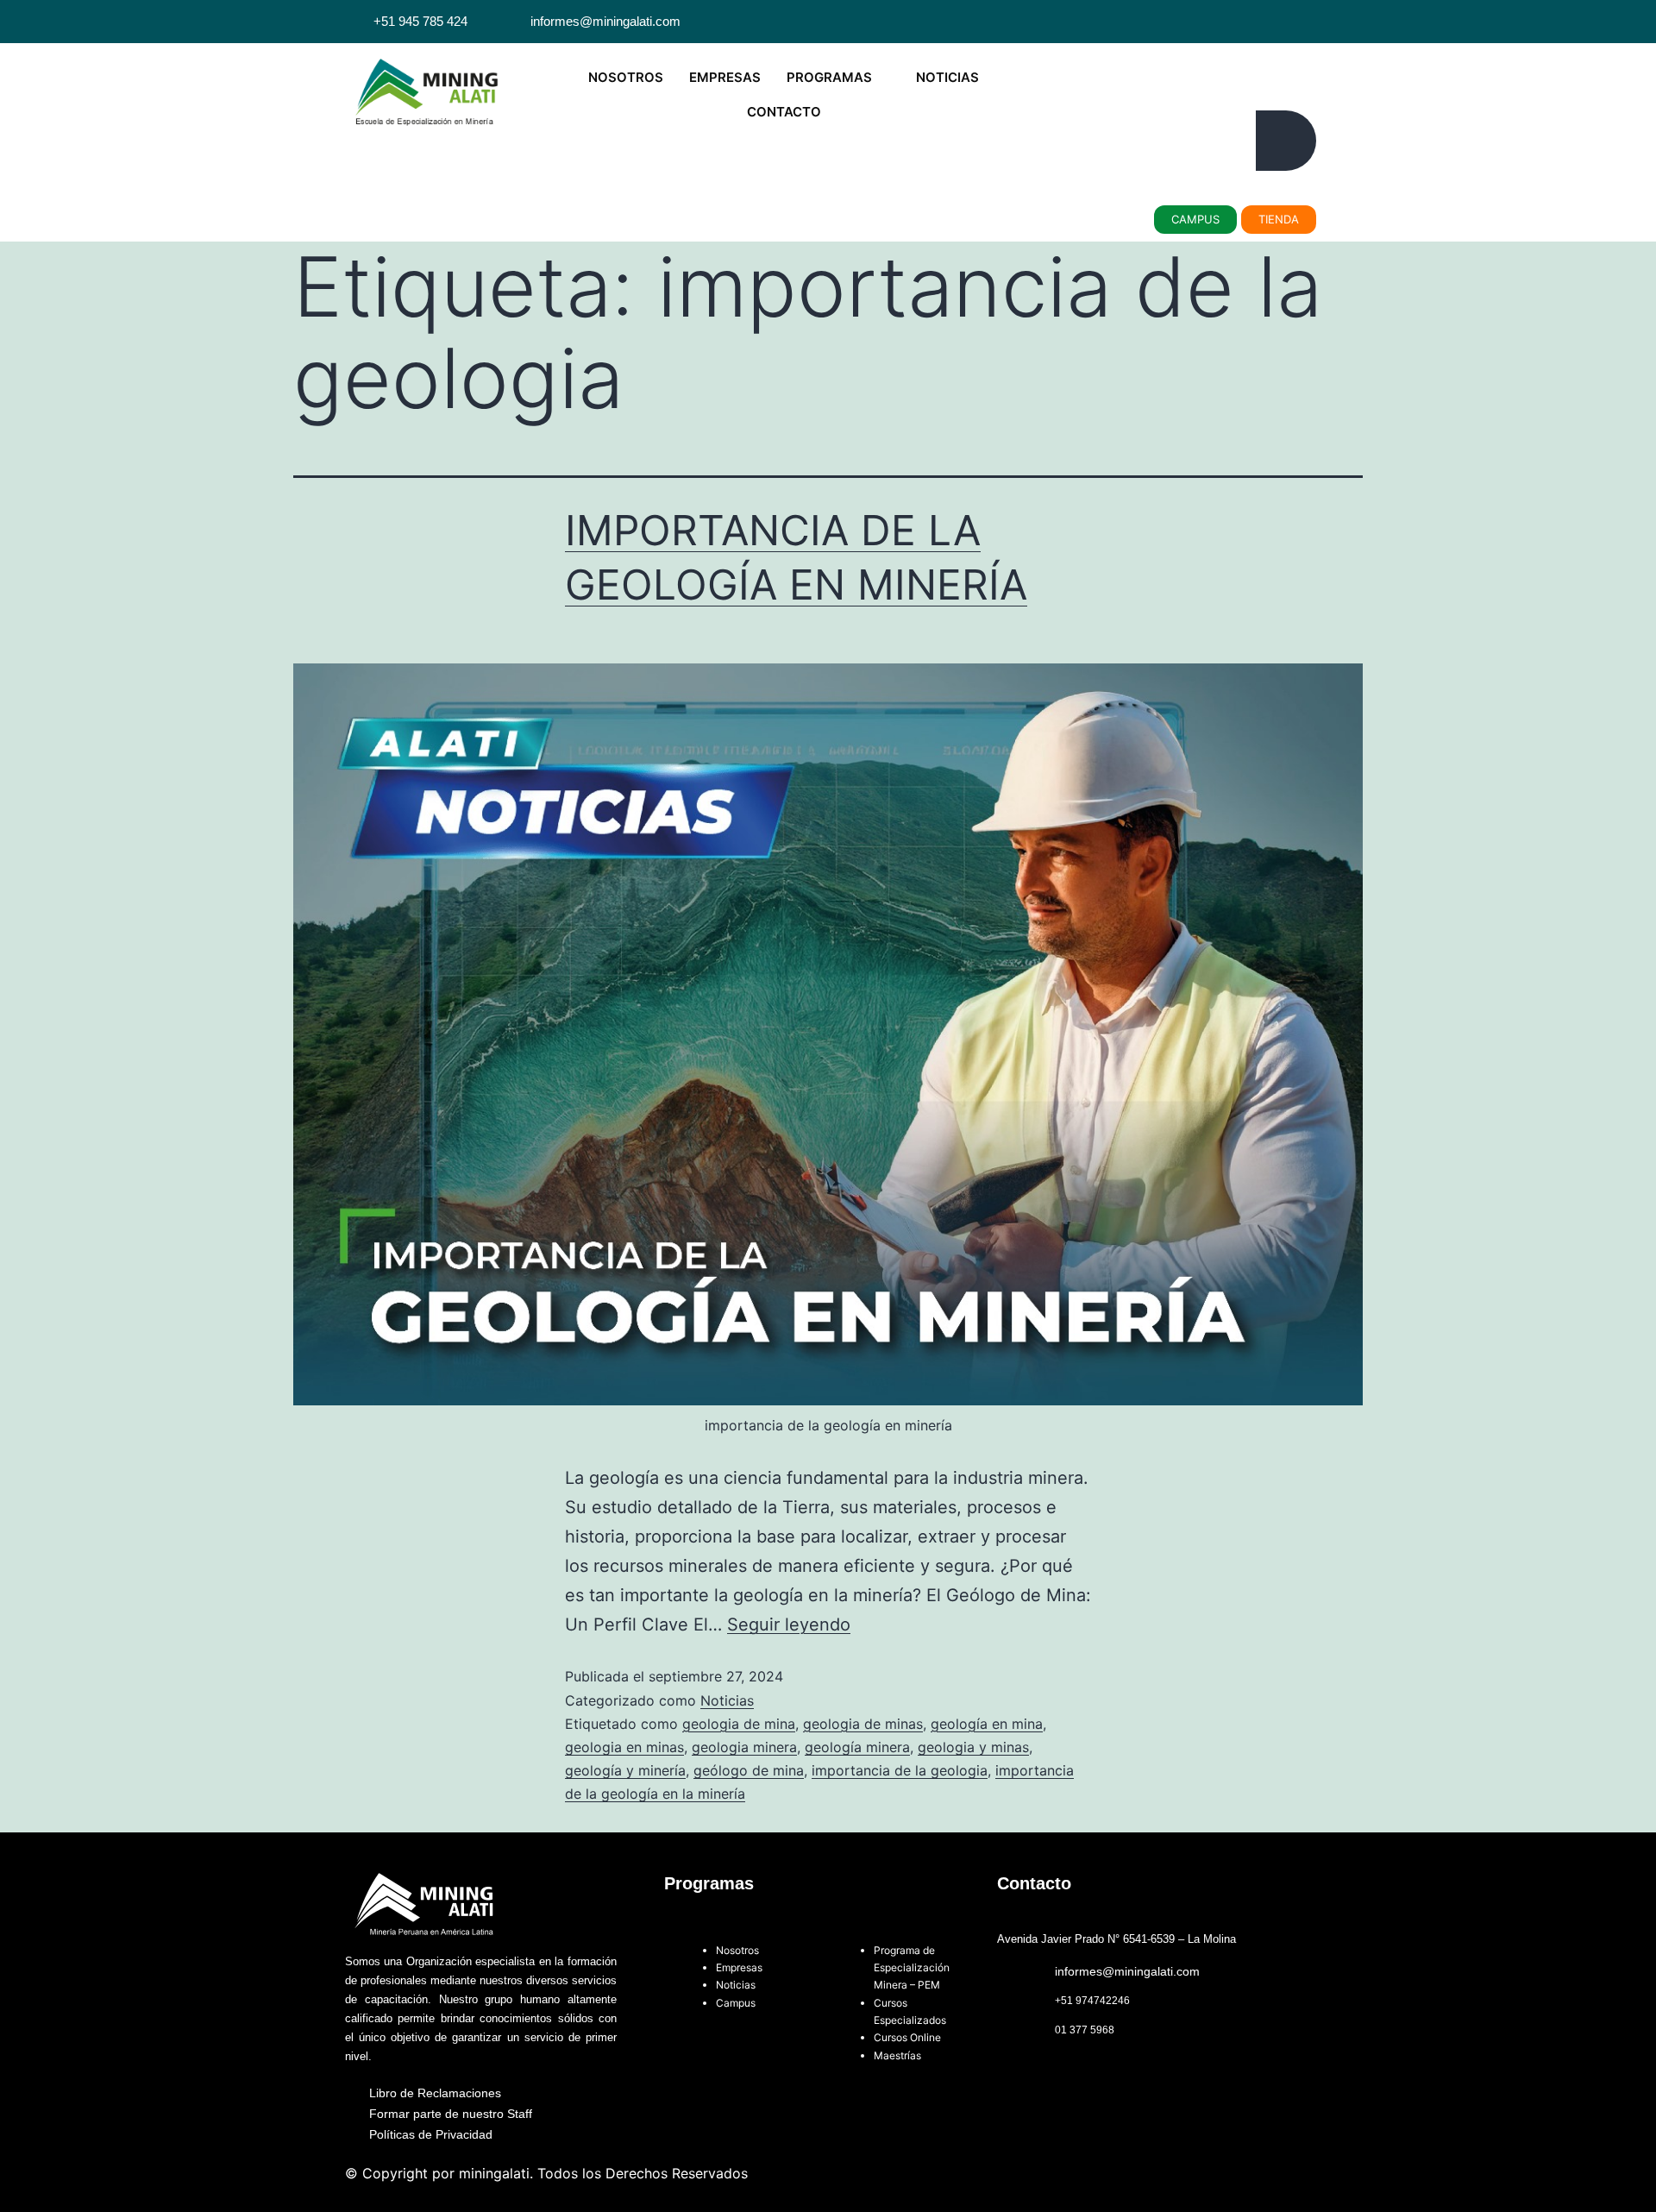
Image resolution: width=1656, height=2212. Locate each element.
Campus (737, 2003)
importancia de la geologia (900, 1770)
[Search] (1286, 141)
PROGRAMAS (829, 77)
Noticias (727, 1700)
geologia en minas (624, 1747)
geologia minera (744, 1747)
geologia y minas (973, 1747)
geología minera (857, 1747)
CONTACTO (784, 112)
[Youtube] (1280, 22)
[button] (1079, 65)
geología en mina (987, 1724)
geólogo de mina (749, 1770)
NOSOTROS (626, 77)
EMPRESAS (725, 77)
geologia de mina (739, 1724)
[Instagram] (1301, 22)
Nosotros (737, 1950)
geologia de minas (863, 1724)
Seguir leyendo (789, 1624)
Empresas (739, 1967)
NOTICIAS (947, 77)
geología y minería (625, 1770)
